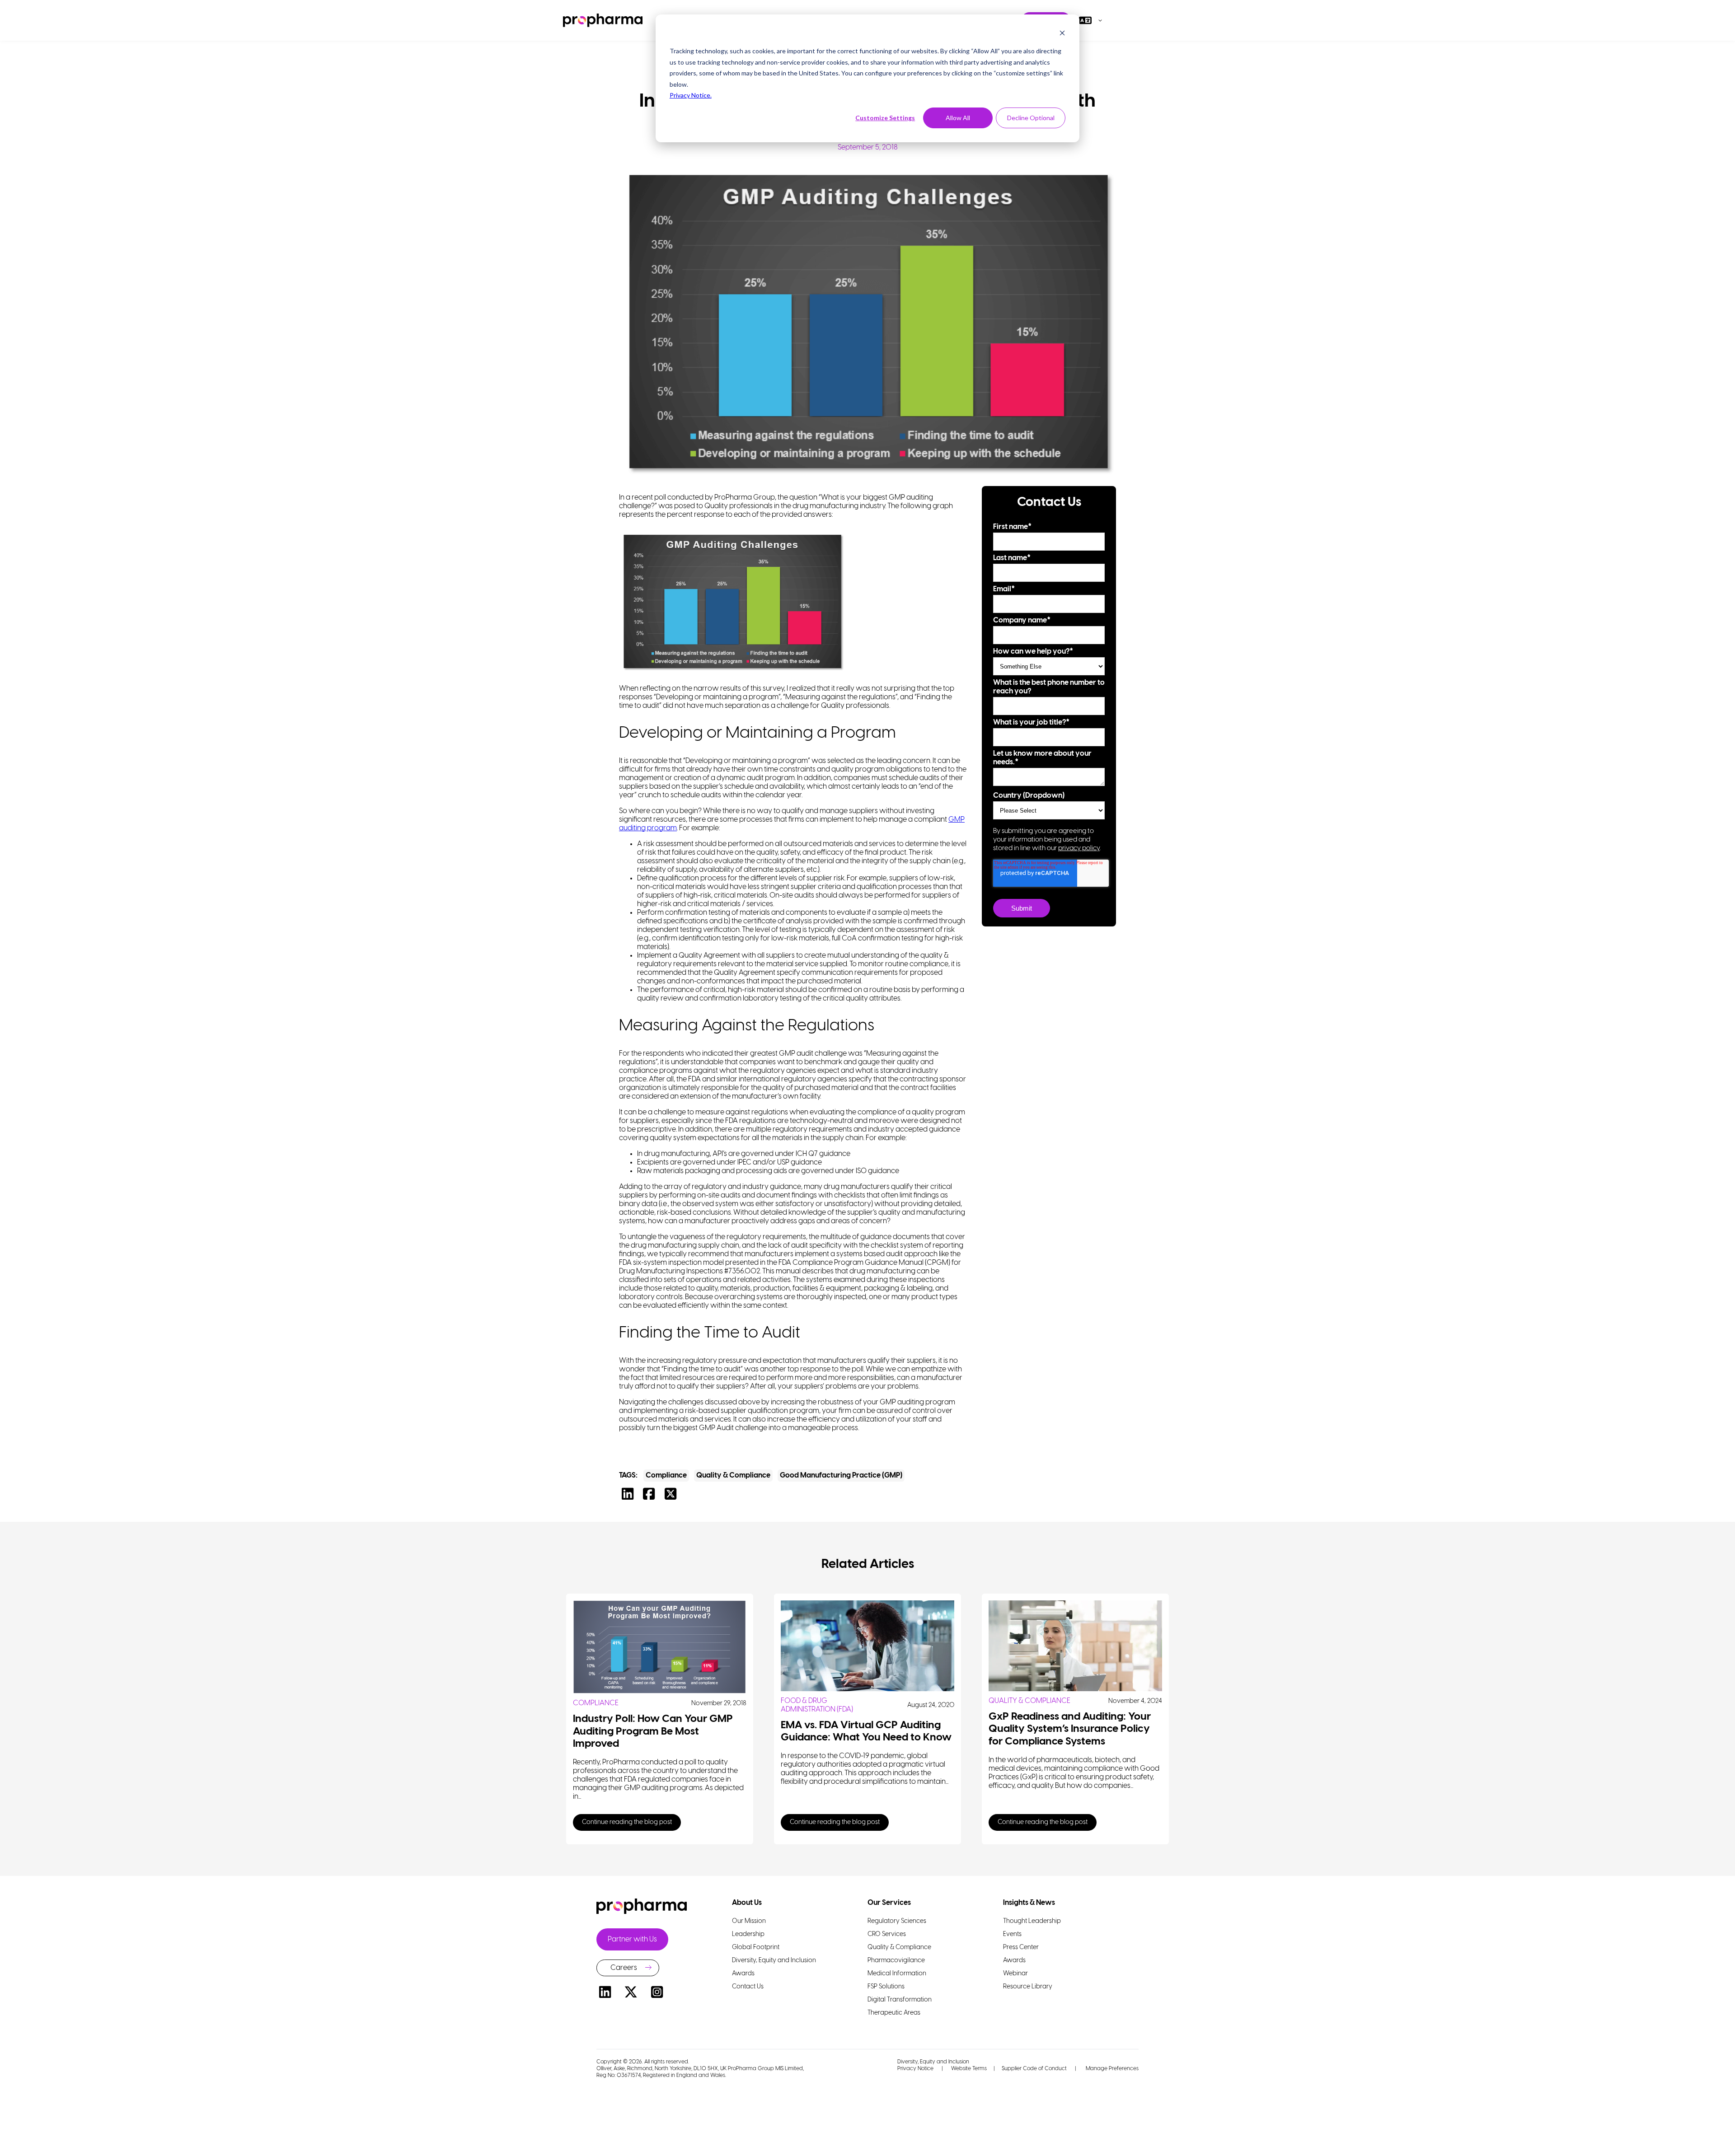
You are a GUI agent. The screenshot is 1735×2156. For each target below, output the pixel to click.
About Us (747, 1903)
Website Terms (969, 2069)
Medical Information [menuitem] (897, 1974)
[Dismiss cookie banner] (1062, 34)
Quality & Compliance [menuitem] (899, 1948)
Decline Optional (1031, 118)
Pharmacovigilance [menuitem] (896, 1961)
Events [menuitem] (1012, 1934)
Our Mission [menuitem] (749, 1921)
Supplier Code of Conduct (1034, 2069)
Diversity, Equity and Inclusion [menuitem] (774, 1961)
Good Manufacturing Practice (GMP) (841, 1476)
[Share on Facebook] (651, 1497)
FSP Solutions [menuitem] (886, 1987)
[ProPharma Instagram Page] (657, 1994)
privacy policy (1079, 848)
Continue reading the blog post (627, 1822)
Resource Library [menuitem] (1028, 1987)
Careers (624, 1968)
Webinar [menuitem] (1015, 1974)
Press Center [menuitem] (1021, 1948)
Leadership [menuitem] (748, 1934)
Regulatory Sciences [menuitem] (897, 1921)
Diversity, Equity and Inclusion (933, 2062)
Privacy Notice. (691, 95)
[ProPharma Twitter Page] (631, 1994)
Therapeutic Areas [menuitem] (894, 2013)
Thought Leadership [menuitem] (1032, 1921)
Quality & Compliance (733, 1476)
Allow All (958, 118)
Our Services (889, 1903)
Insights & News (1029, 1903)
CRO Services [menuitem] (887, 1934)
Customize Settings (885, 118)
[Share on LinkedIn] (630, 1497)
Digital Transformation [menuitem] (900, 2000)
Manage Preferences (1111, 2069)
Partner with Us (632, 1939)
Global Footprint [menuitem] (756, 1948)
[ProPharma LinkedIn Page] (605, 1994)
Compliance (666, 1476)
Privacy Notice (915, 2069)
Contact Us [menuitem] (748, 1987)
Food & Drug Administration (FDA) (817, 1705)
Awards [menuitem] (743, 1974)
